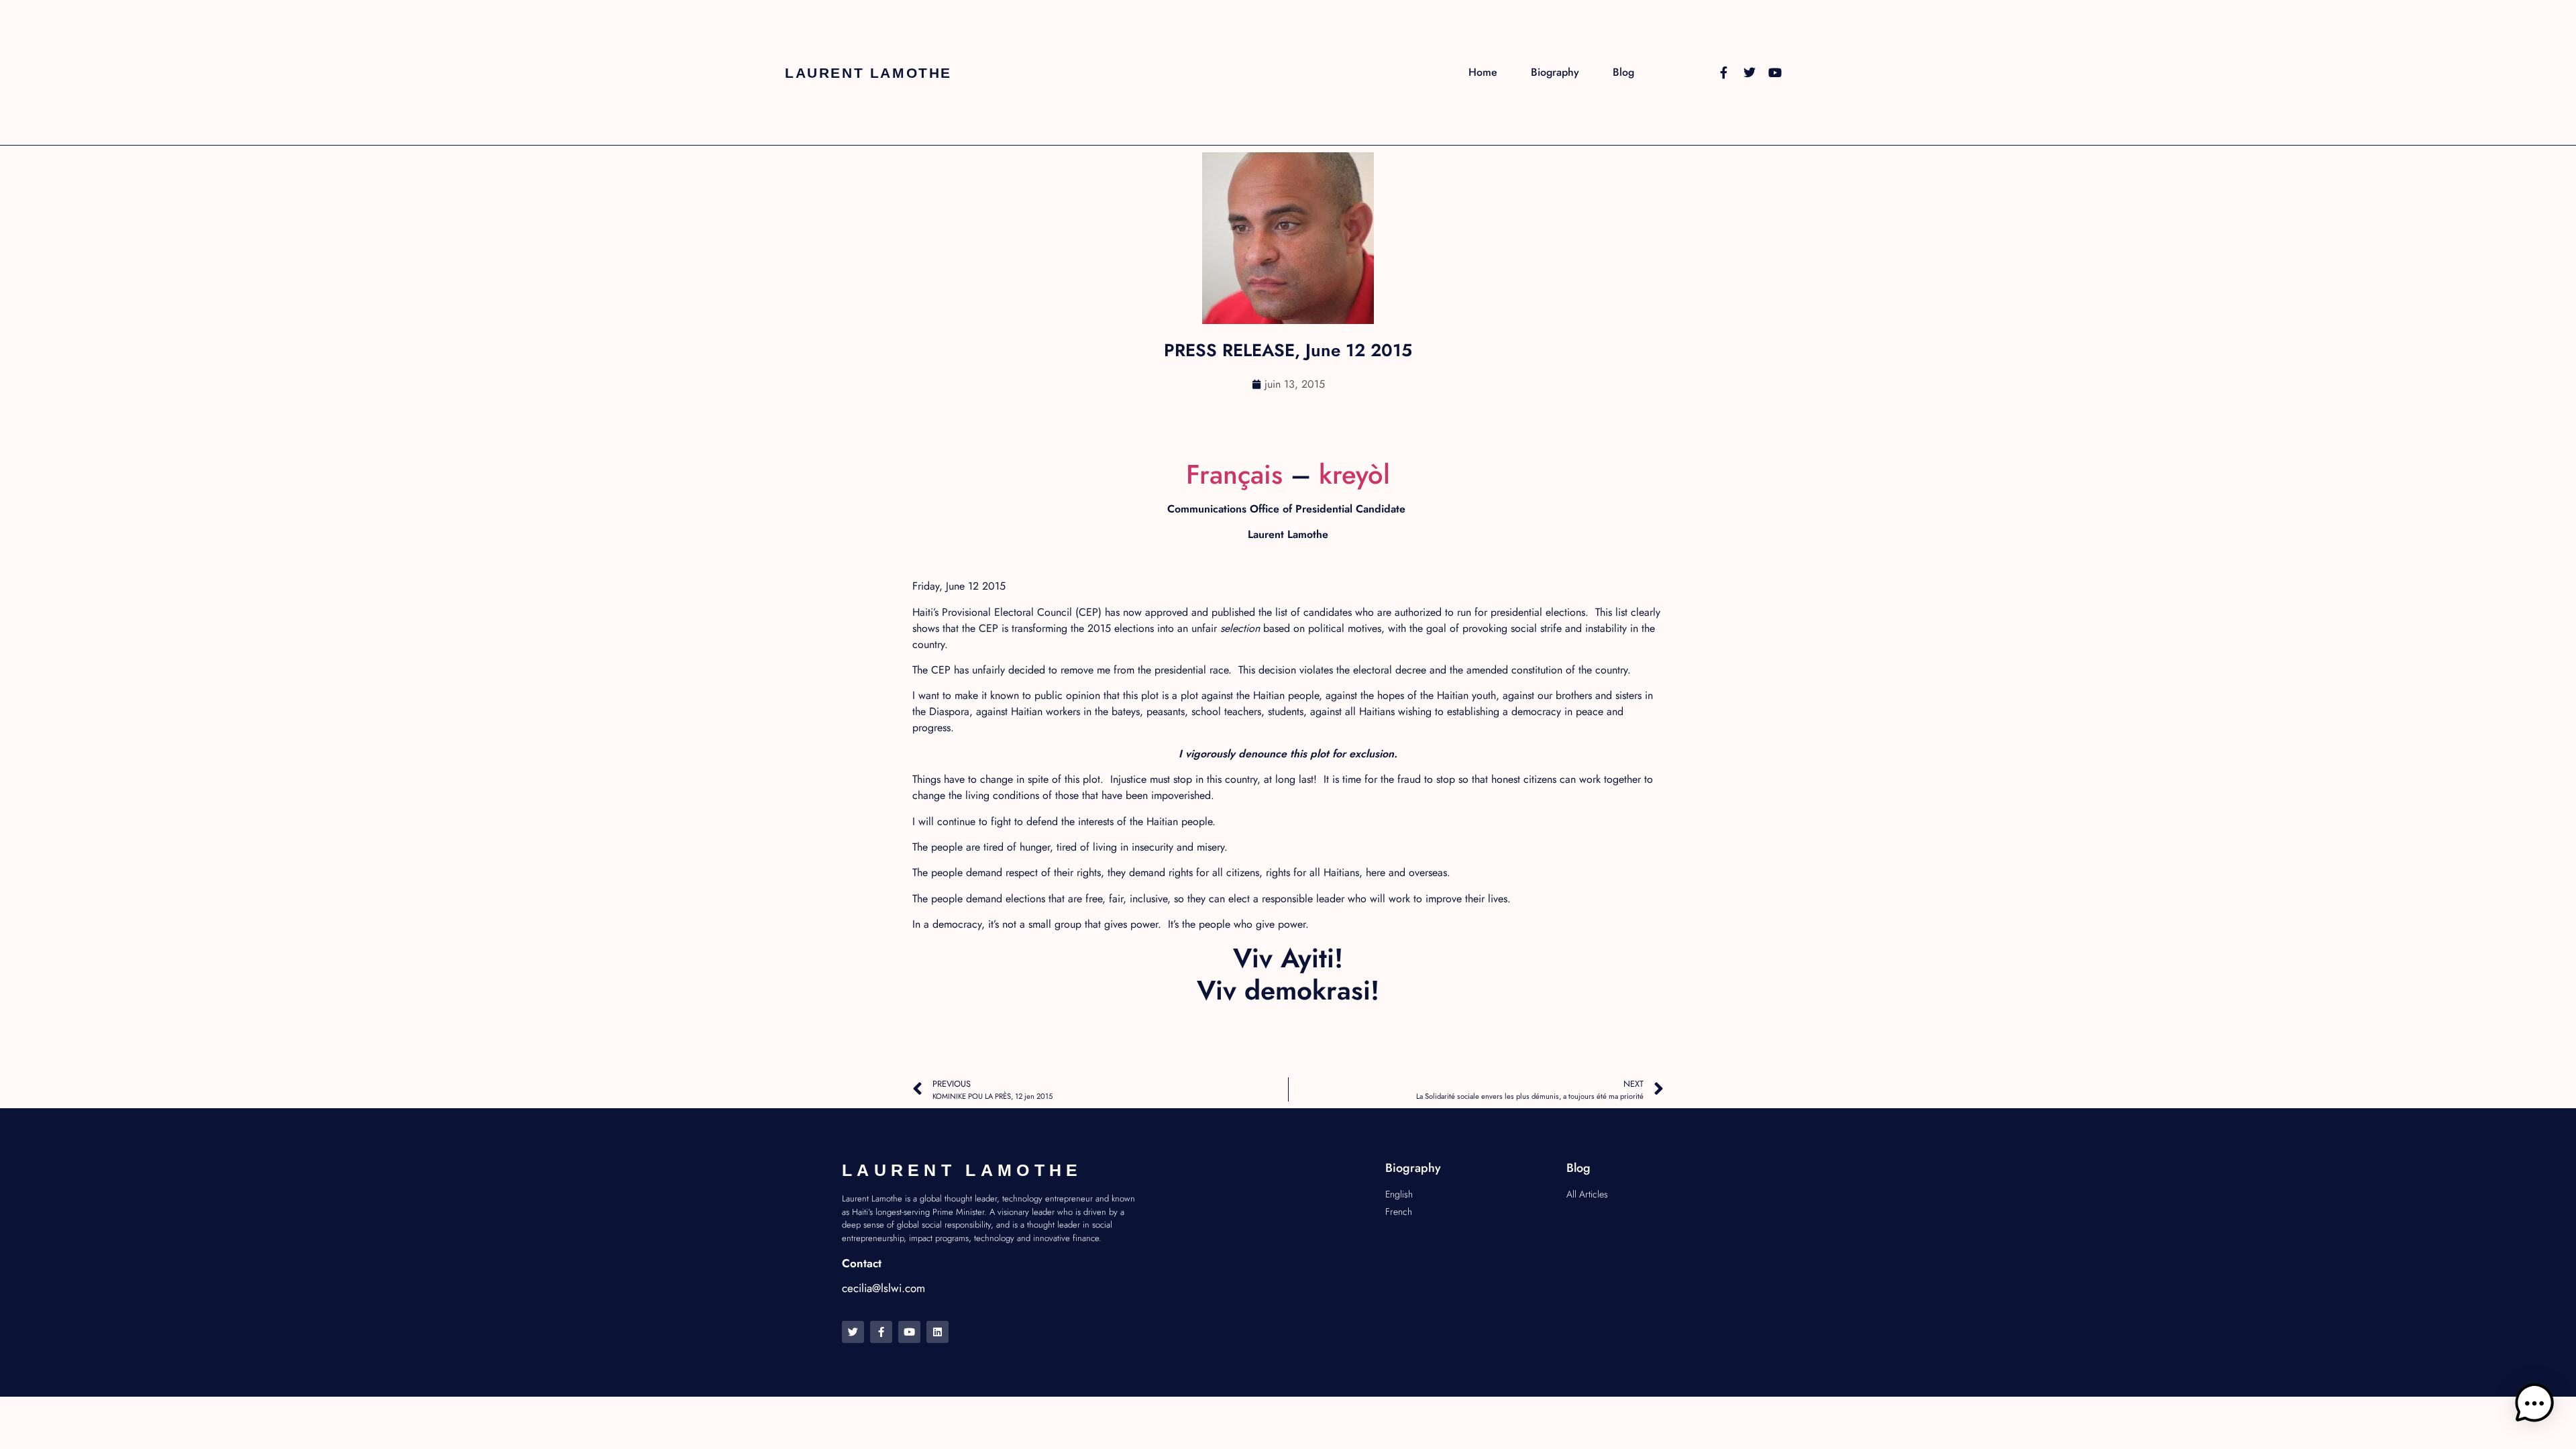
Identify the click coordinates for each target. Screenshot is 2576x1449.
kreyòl (1354, 474)
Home (1483, 72)
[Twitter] (1750, 72)
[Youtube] (1775, 72)
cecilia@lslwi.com (883, 1288)
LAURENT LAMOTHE (868, 73)
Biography (1555, 72)
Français (1234, 474)
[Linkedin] (937, 1332)
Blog (1623, 72)
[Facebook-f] (1724, 72)
